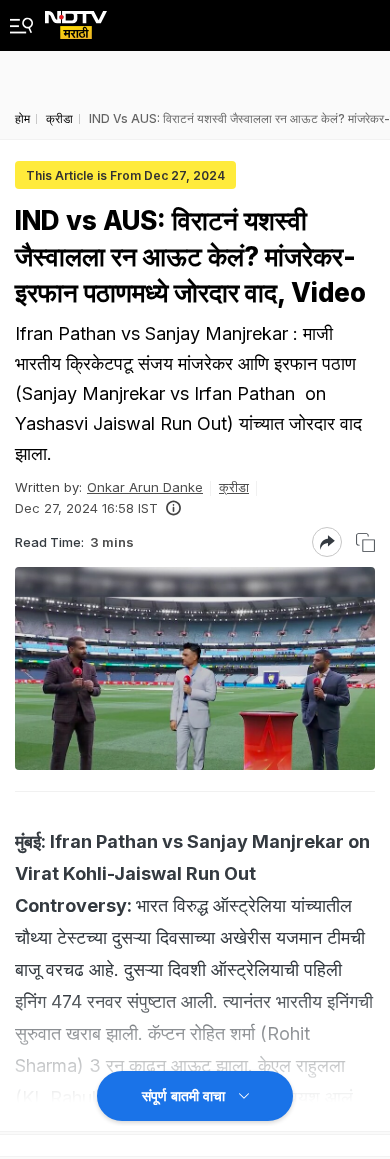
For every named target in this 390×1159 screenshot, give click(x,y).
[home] (76, 19)
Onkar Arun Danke (145, 487)
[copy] (365, 542)
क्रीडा (234, 487)
